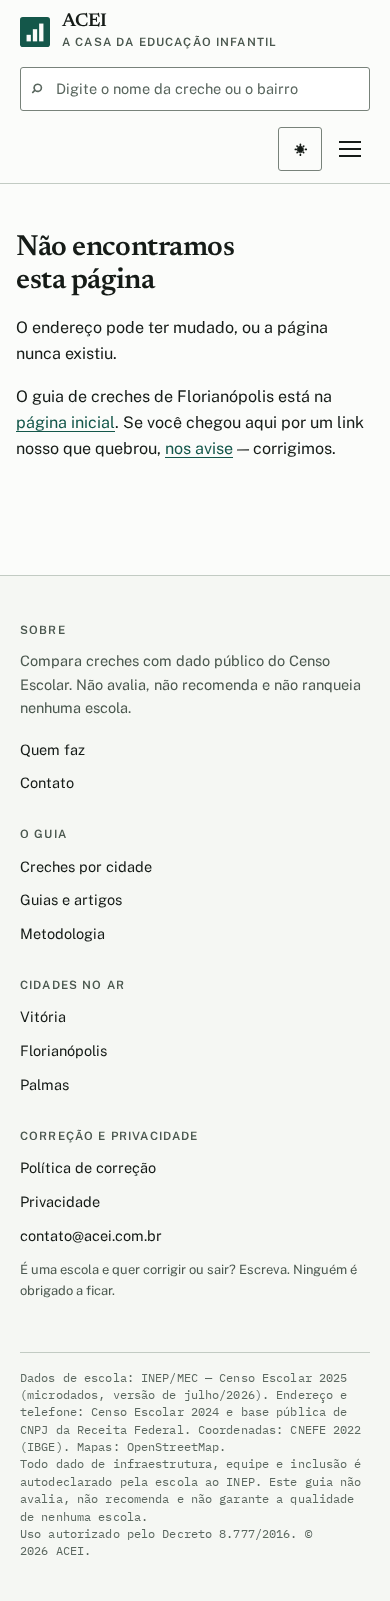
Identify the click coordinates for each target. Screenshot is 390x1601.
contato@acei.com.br (91, 1235)
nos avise (199, 448)
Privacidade (60, 1201)
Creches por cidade (86, 866)
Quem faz (52, 749)
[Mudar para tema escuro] (300, 149)
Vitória (43, 1016)
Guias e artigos (71, 899)
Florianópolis (63, 1050)
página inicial (65, 422)
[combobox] (195, 89)
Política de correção (88, 1167)
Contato (47, 782)
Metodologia (62, 933)
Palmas (44, 1084)
